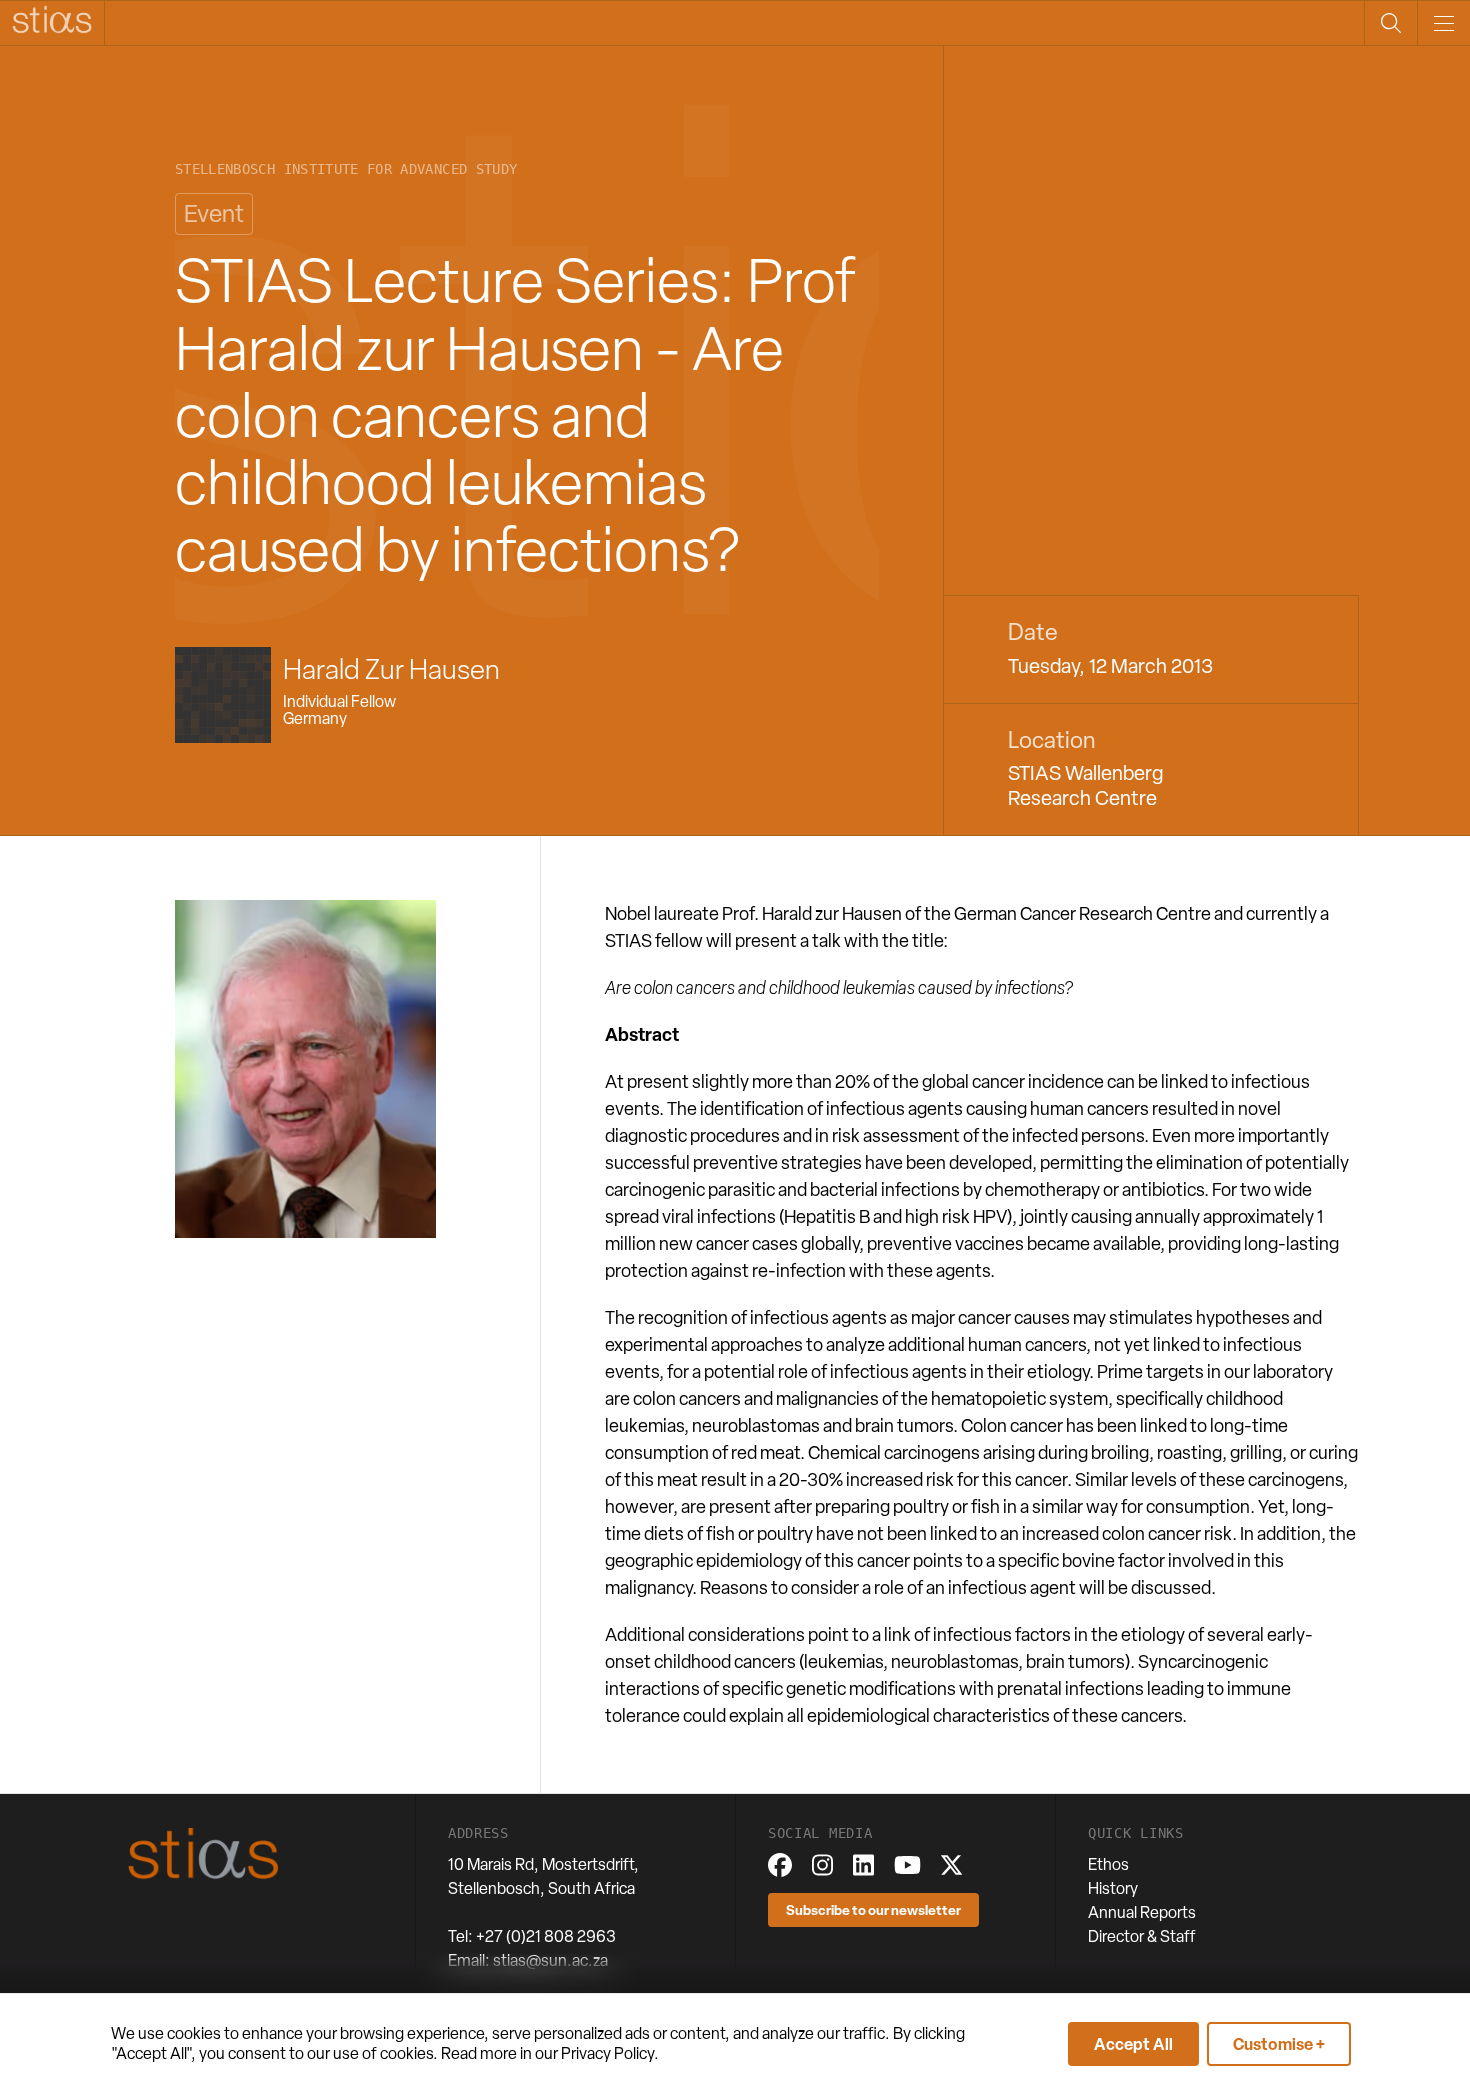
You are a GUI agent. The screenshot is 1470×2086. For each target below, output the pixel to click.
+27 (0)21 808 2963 (546, 1936)
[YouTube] (907, 1865)
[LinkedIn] (863, 1865)
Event (214, 213)
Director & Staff (1142, 1936)
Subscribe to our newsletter (873, 1909)
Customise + (1279, 2044)
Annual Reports (1142, 1912)
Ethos (1108, 1864)
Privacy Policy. (610, 2053)
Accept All (1133, 2044)
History (1113, 1888)
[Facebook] (780, 1865)
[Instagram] (822, 1865)
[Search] (1390, 23)
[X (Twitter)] (951, 1865)
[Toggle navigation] (1443, 23)
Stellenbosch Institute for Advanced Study (346, 169)
